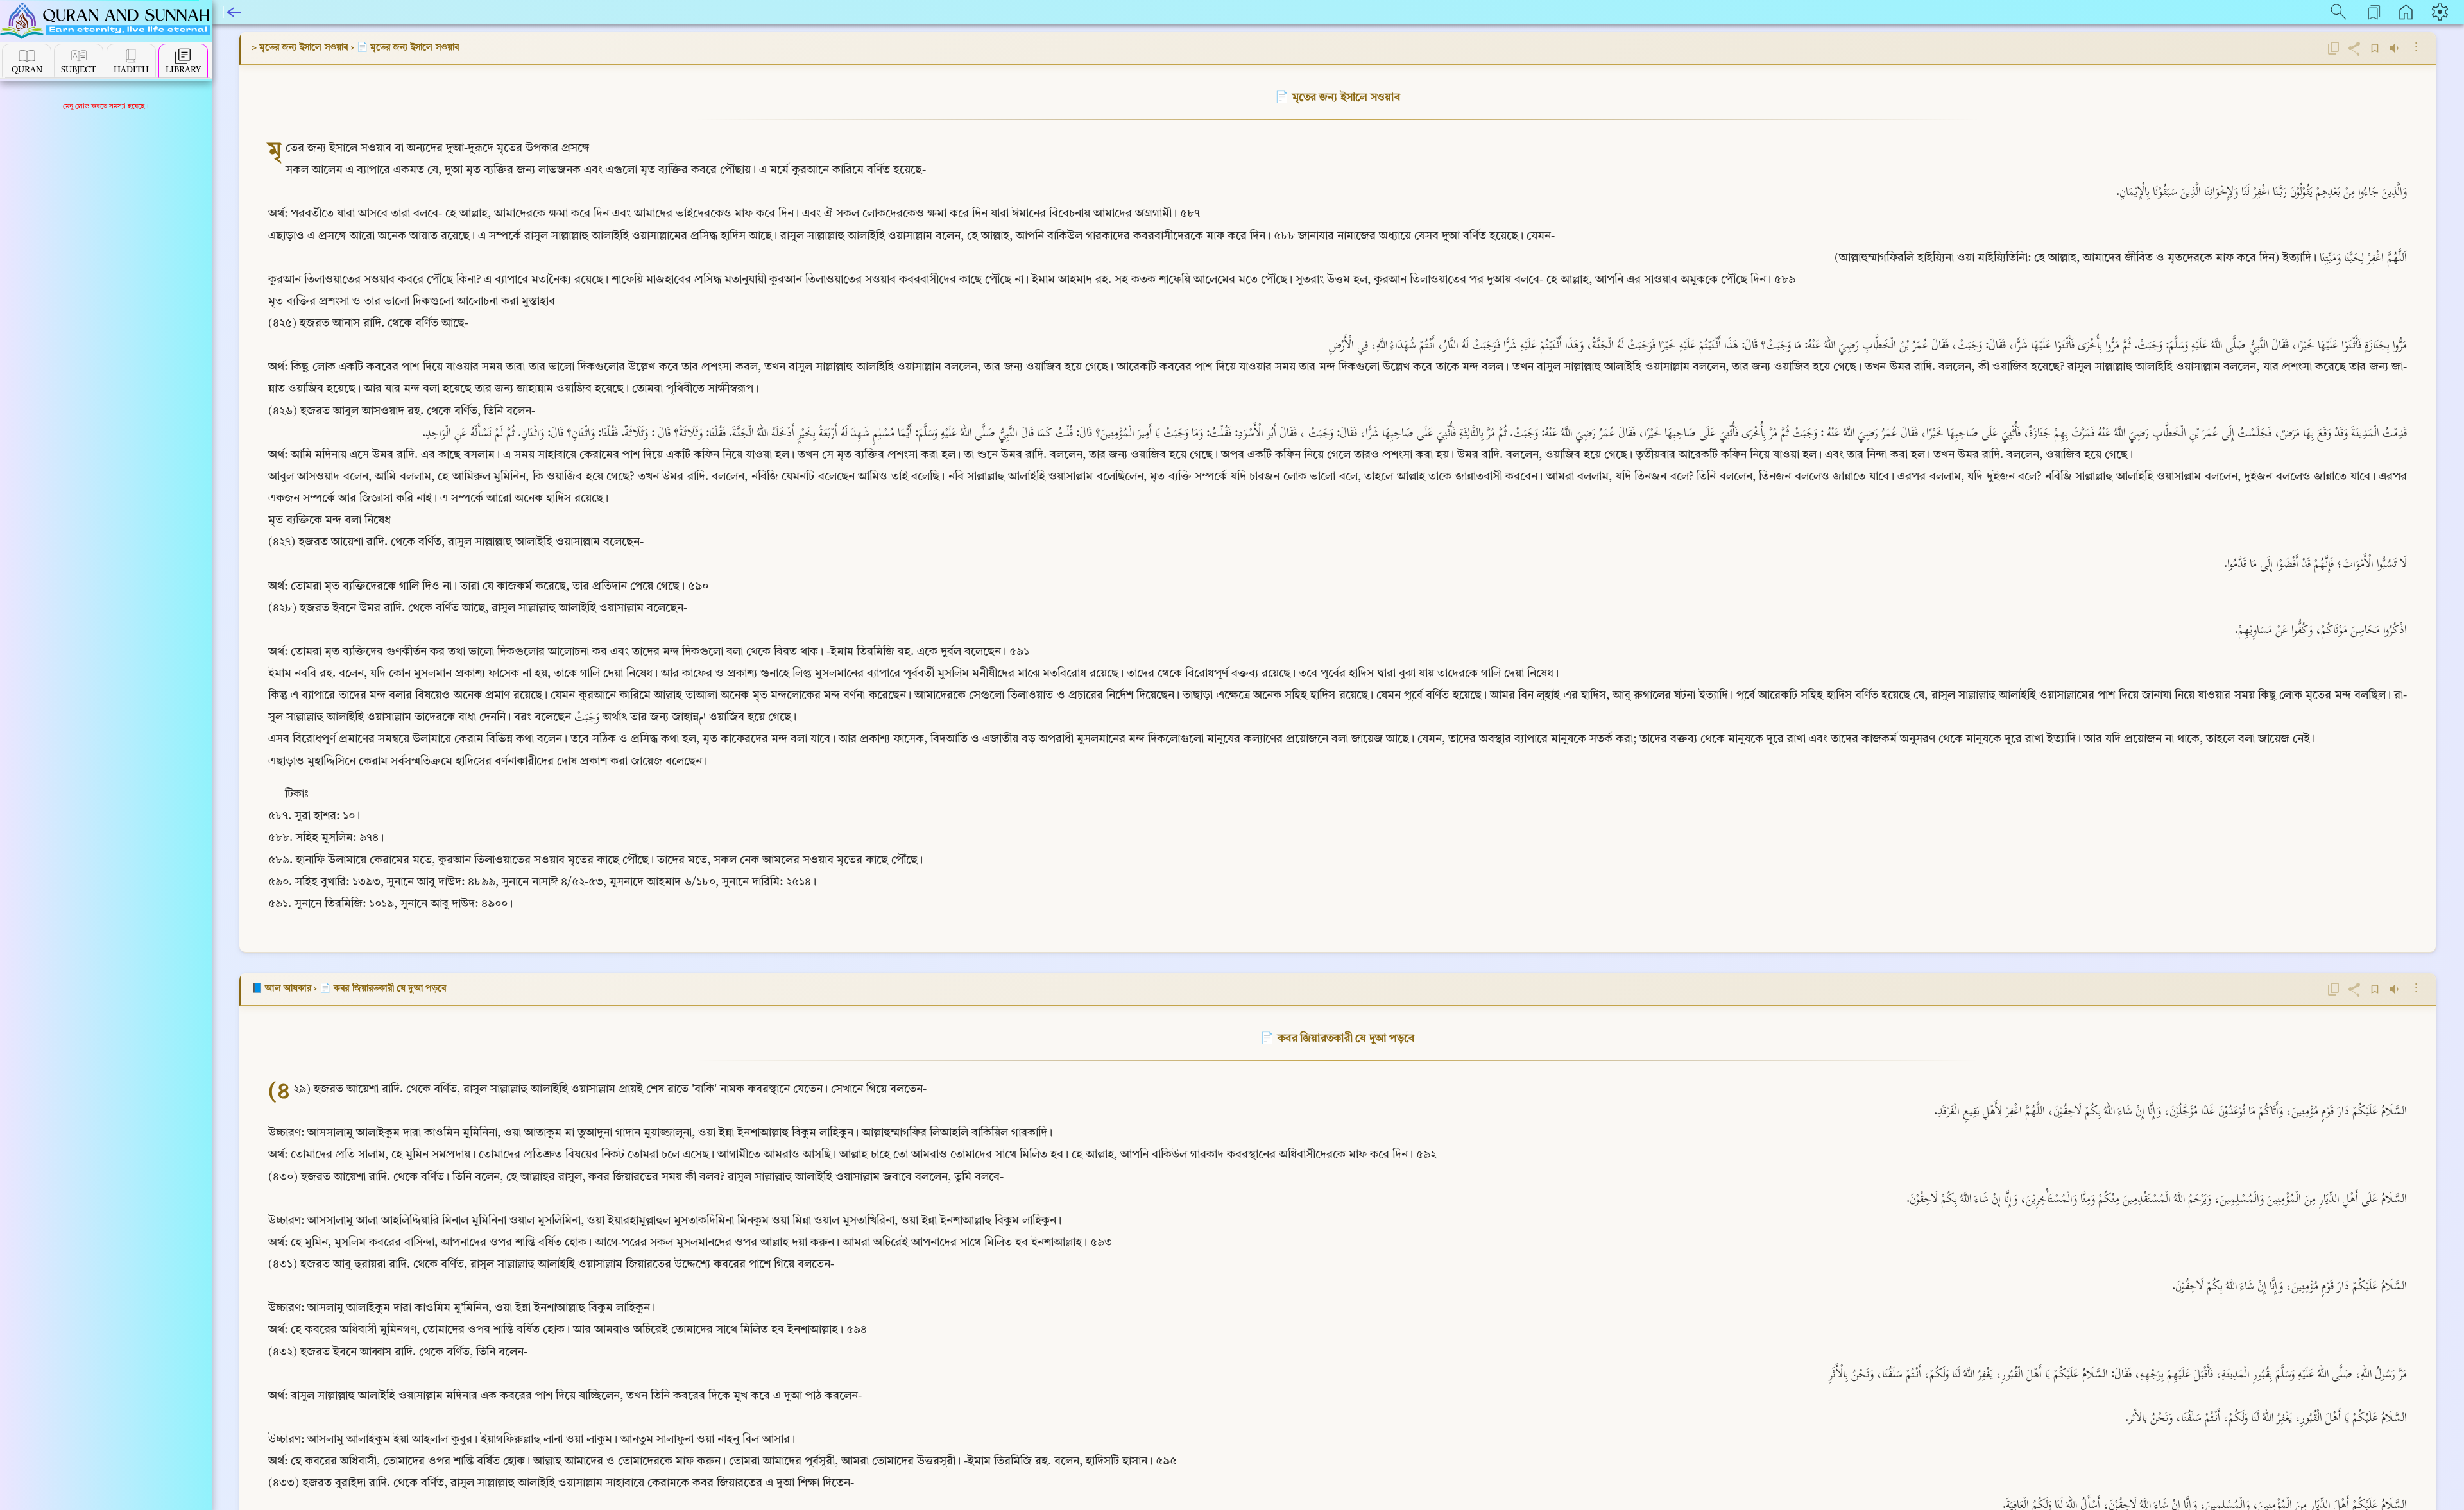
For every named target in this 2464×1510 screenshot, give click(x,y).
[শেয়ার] (2354, 48)
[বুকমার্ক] (2375, 48)
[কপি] (2334, 48)
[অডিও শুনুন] (2395, 48)
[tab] (27, 61)
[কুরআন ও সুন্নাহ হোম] (106, 21)
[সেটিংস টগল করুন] (2442, 12)
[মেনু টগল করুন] (234, 12)
